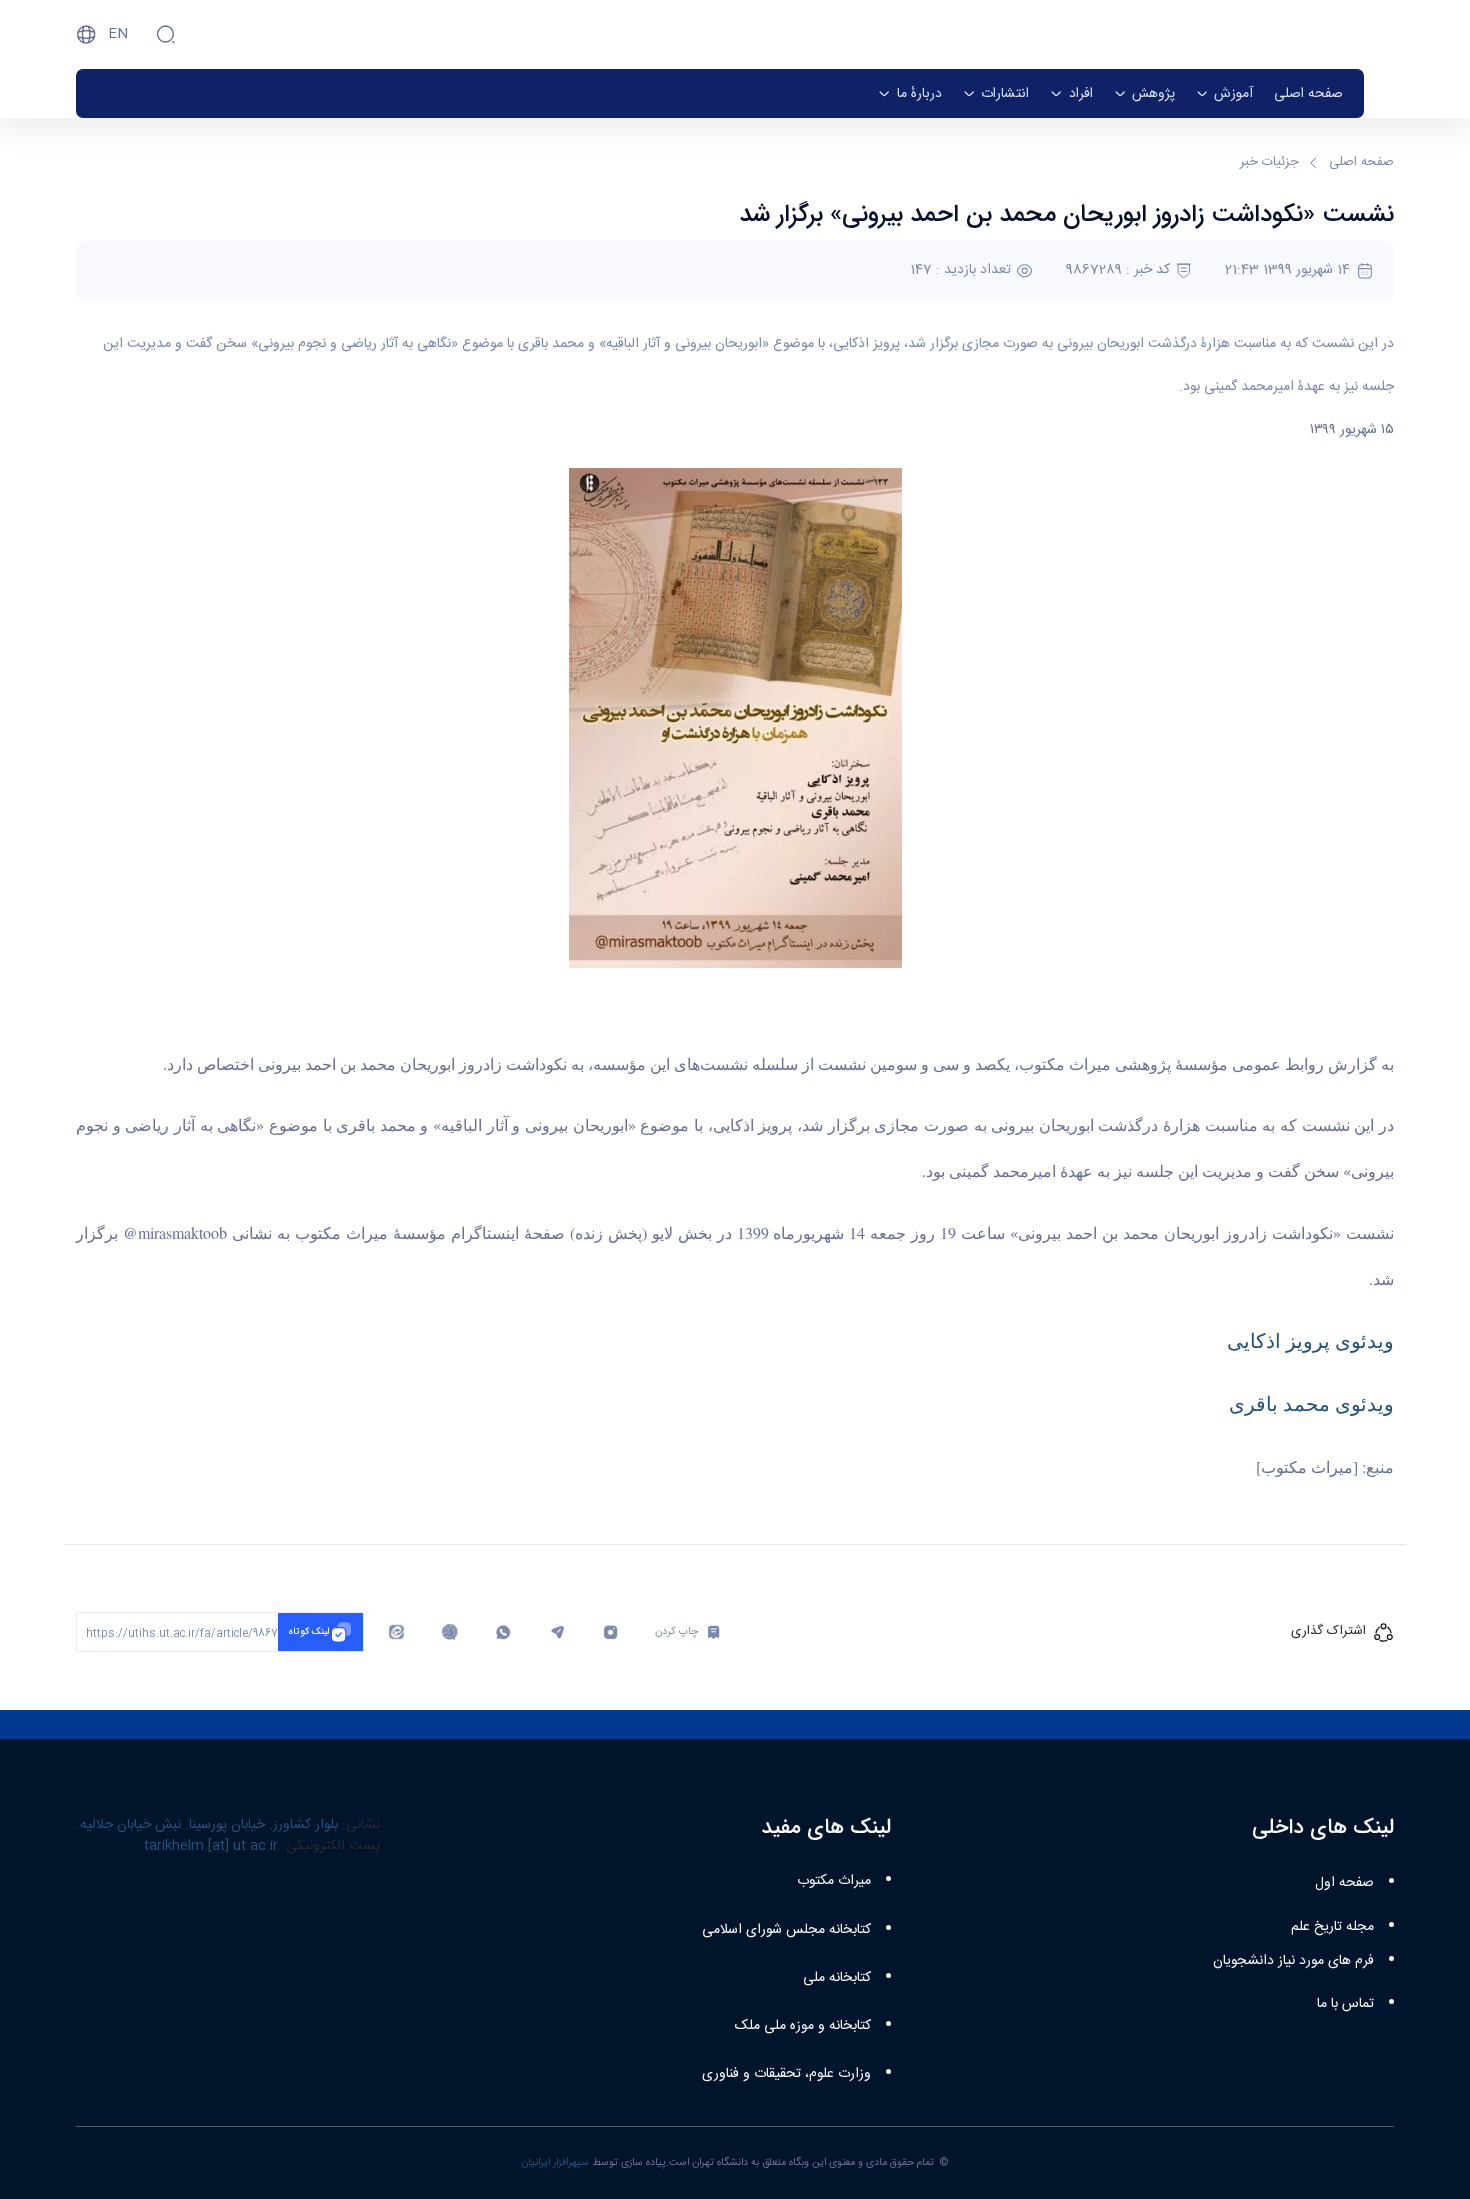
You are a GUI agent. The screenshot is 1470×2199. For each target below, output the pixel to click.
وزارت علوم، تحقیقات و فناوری (786, 2074)
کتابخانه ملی (837, 1978)
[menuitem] (1308, 93)
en (118, 34)
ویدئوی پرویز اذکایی (1310, 1340)
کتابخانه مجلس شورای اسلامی (786, 1930)
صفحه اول (1344, 1883)
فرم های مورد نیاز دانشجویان (1293, 1961)
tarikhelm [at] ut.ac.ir (211, 1846)
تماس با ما (1345, 2004)
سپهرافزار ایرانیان (555, 2162)
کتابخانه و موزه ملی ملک (803, 2026)
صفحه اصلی (1361, 163)
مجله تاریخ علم (1332, 1927)
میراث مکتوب (834, 1881)
